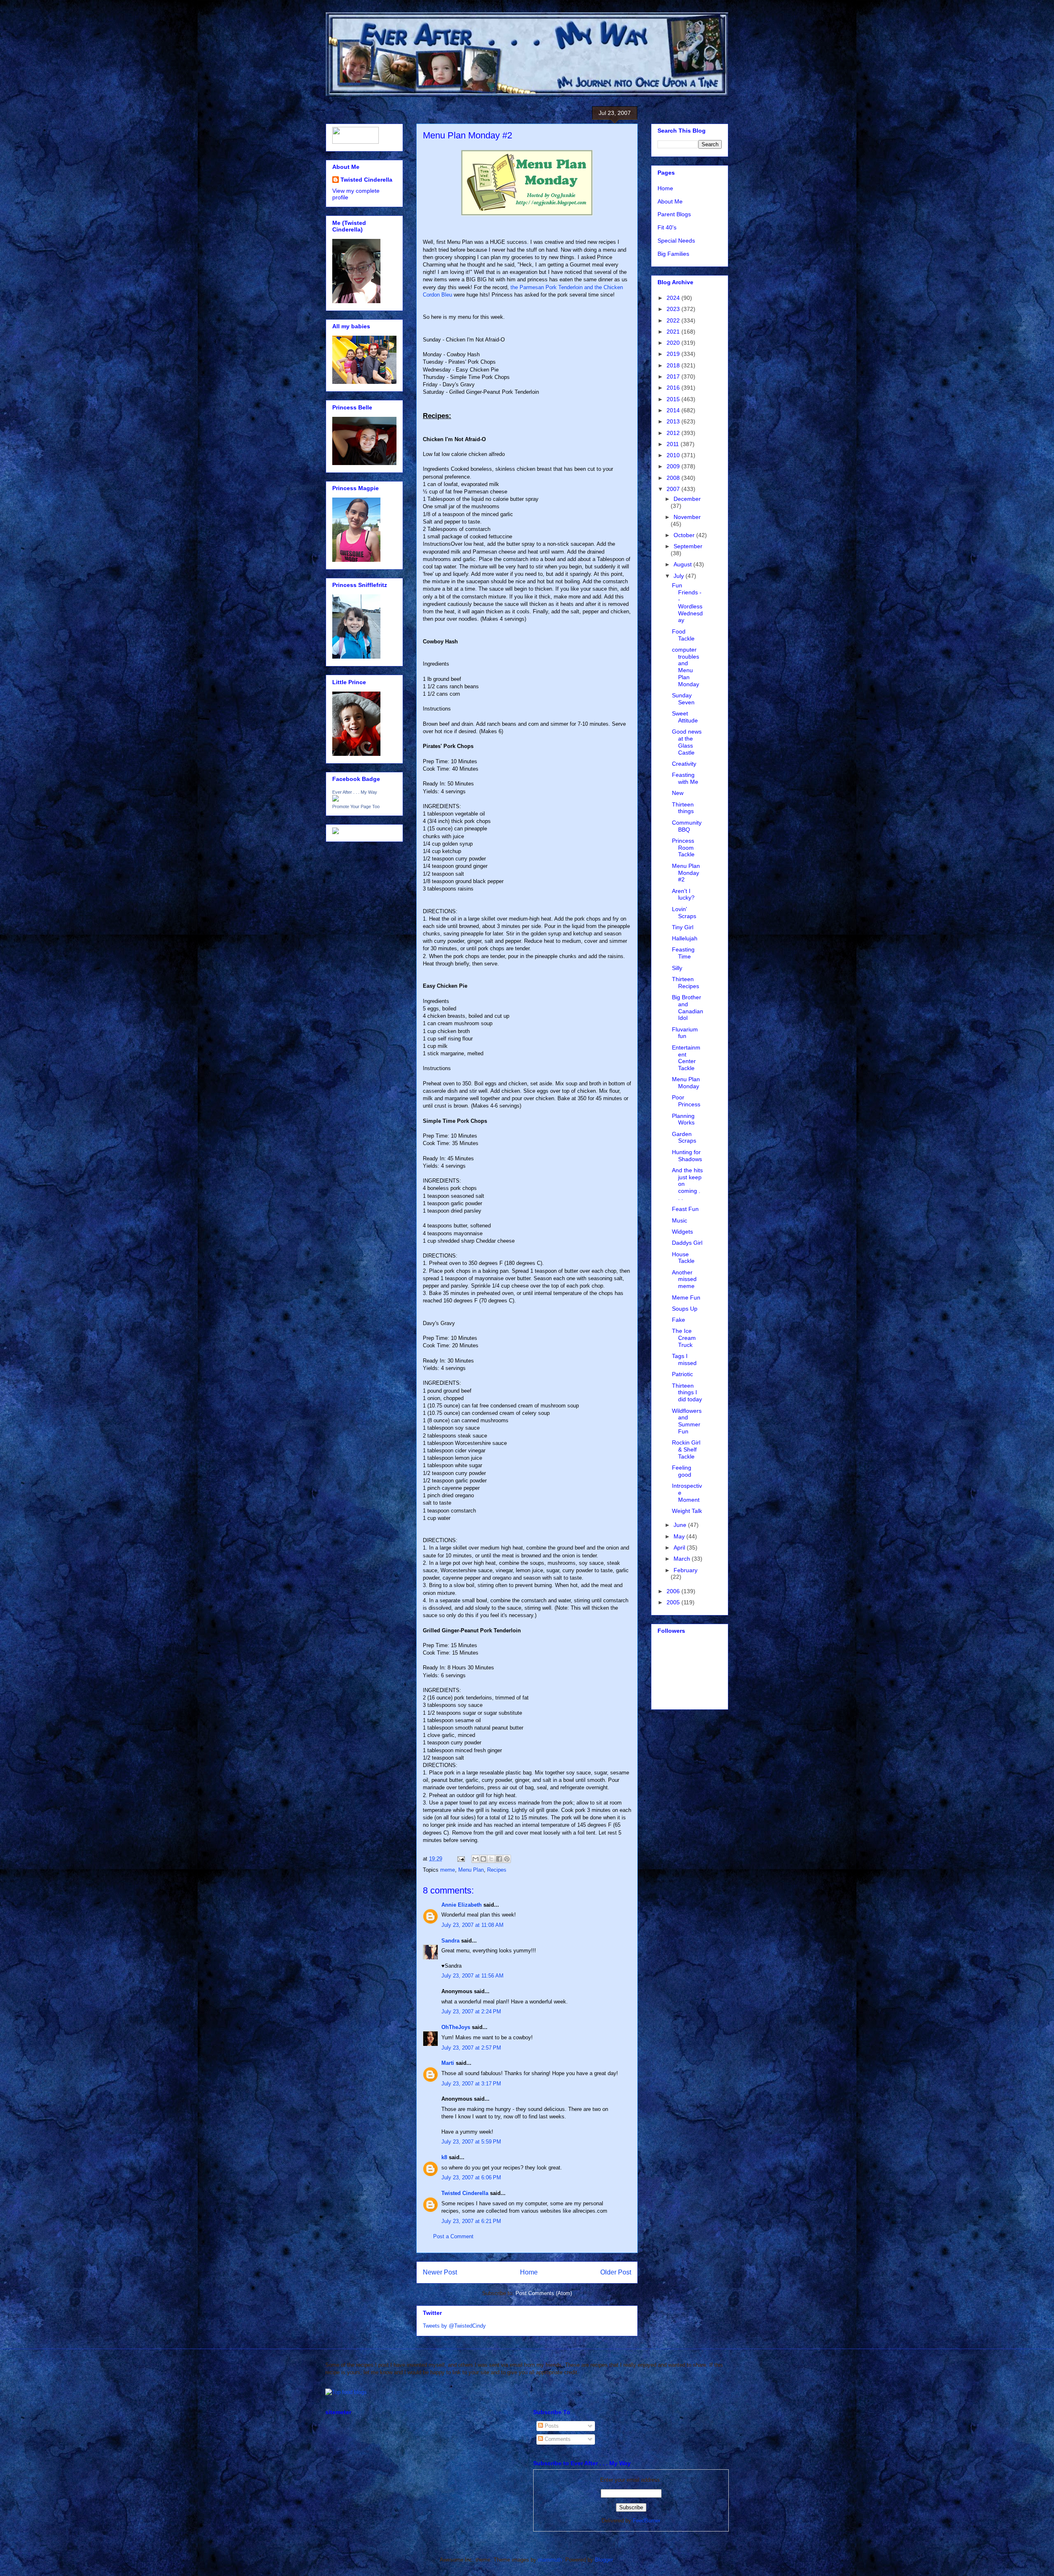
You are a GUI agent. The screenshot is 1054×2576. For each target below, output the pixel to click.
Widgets (682, 1232)
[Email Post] (461, 1859)
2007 (674, 489)
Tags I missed (684, 1359)
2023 (674, 309)
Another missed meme (684, 1279)
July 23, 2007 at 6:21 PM (471, 2221)
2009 (674, 466)
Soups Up (685, 1309)
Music (680, 1220)
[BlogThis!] (483, 1859)
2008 (674, 478)
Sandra (450, 1941)
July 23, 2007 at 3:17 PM (471, 2084)
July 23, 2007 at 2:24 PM (471, 2011)
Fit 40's (667, 227)
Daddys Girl (687, 1243)
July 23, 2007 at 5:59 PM (471, 2142)
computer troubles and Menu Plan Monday (686, 667)
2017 (674, 376)
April (680, 1547)
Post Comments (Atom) (544, 2293)
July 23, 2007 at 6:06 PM (471, 2177)
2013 (674, 421)
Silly (677, 968)
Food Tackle (683, 635)
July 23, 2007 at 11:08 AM (472, 1925)
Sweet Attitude (685, 717)
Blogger (604, 2560)
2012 (674, 433)
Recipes (497, 1870)
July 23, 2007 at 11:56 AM (472, 1976)
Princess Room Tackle (683, 848)
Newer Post (440, 2272)
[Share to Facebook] (499, 1859)
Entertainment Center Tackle (686, 1058)
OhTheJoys (456, 2027)
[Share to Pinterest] (507, 1859)
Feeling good (682, 1471)
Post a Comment (453, 2236)
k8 (444, 2157)
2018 (674, 365)
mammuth (550, 2560)
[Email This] (476, 1859)
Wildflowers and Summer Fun (687, 1421)
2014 (674, 410)
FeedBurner (647, 2521)
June (681, 1525)
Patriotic (682, 1374)
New (678, 793)
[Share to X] (491, 1859)
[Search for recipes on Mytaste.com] (346, 2392)
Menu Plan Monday (686, 1083)
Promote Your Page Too (356, 806)
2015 (674, 399)
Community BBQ (687, 826)
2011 (674, 444)
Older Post (616, 2272)
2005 (674, 1602)
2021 (674, 332)
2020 (674, 343)
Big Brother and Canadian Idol (688, 1007)
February (686, 1570)
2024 (674, 298)
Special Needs (676, 241)
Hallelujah (685, 938)
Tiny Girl (683, 927)
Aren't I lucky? (683, 894)
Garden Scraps (684, 1137)
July (680, 576)
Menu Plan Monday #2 (686, 873)
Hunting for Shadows (687, 1156)
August (683, 564)
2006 (674, 1591)
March (683, 1559)
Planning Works (683, 1119)
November (687, 517)
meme (448, 1870)
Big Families (673, 254)
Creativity (684, 764)
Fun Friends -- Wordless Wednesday (687, 603)
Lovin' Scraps (684, 913)
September (688, 546)
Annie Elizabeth (462, 1905)
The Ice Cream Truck (684, 1338)
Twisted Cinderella (465, 2193)
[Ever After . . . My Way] (336, 799)
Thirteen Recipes (686, 983)
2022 (674, 320)
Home (529, 2272)
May (680, 1536)
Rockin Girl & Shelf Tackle (686, 1449)
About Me (670, 201)
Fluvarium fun (685, 1033)
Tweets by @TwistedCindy (454, 2326)
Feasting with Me (685, 778)
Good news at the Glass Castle (687, 742)
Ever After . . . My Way (355, 792)
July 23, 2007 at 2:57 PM (471, 2048)
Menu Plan (471, 1870)
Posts (551, 2426)
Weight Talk (687, 1511)
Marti (448, 2063)
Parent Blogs (674, 214)
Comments (557, 2439)
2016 (674, 388)
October (685, 535)
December (687, 499)
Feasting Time (683, 953)
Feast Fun (685, 1209)
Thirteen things (683, 808)
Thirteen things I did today (687, 1393)
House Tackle (683, 1258)
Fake (679, 1320)
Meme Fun (686, 1297)
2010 (674, 455)
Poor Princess (686, 1101)
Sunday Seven (683, 699)
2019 (674, 354)
